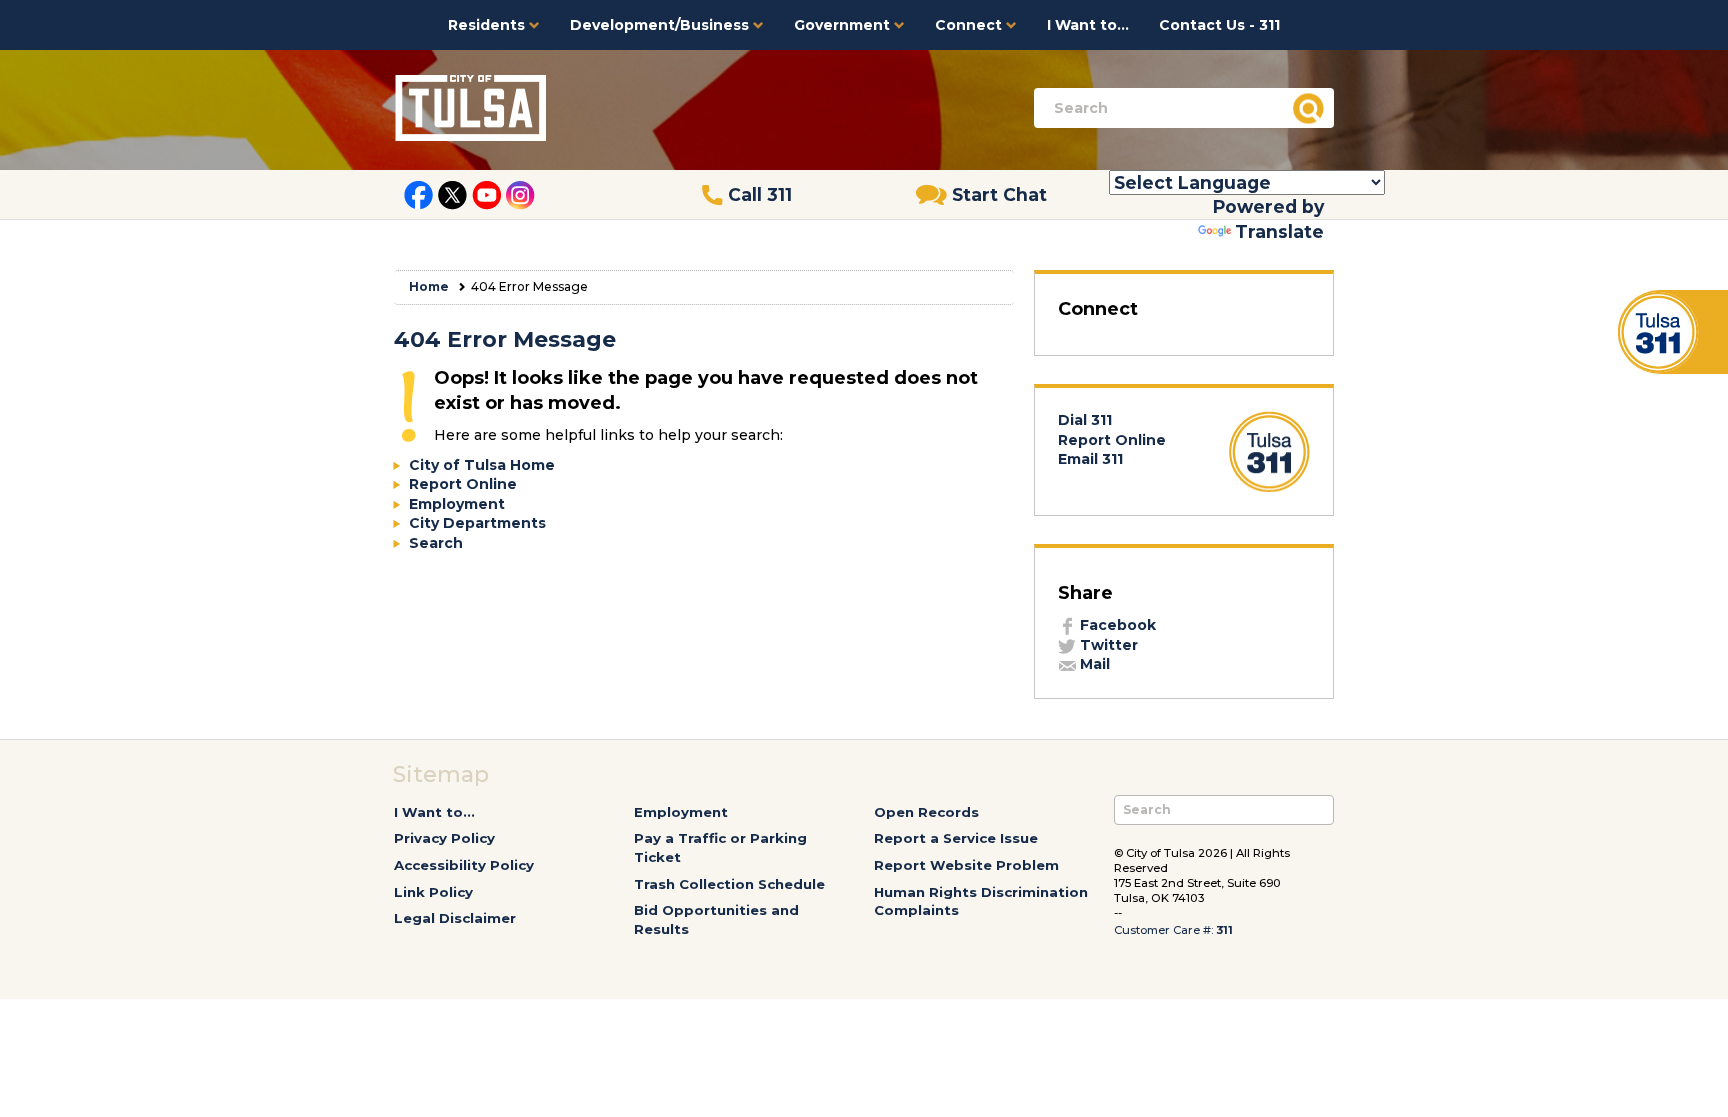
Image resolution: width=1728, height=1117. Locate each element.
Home (429, 286)
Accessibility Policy (464, 865)
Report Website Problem (966, 865)
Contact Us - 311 (1219, 25)
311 (1224, 930)
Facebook (1116, 625)
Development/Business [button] (661, 25)
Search (436, 543)
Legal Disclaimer (455, 918)
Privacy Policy (444, 838)
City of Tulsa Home (482, 465)
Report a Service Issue (956, 838)
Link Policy (433, 892)
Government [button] (844, 25)
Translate (1279, 231)
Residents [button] (488, 25)
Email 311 (1090, 459)
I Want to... (1088, 25)
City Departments (477, 523)
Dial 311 (1085, 420)
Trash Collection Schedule (729, 884)
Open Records (926, 812)
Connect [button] (970, 25)
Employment (457, 504)
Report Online (463, 484)
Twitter (1107, 645)
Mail (1093, 664)
